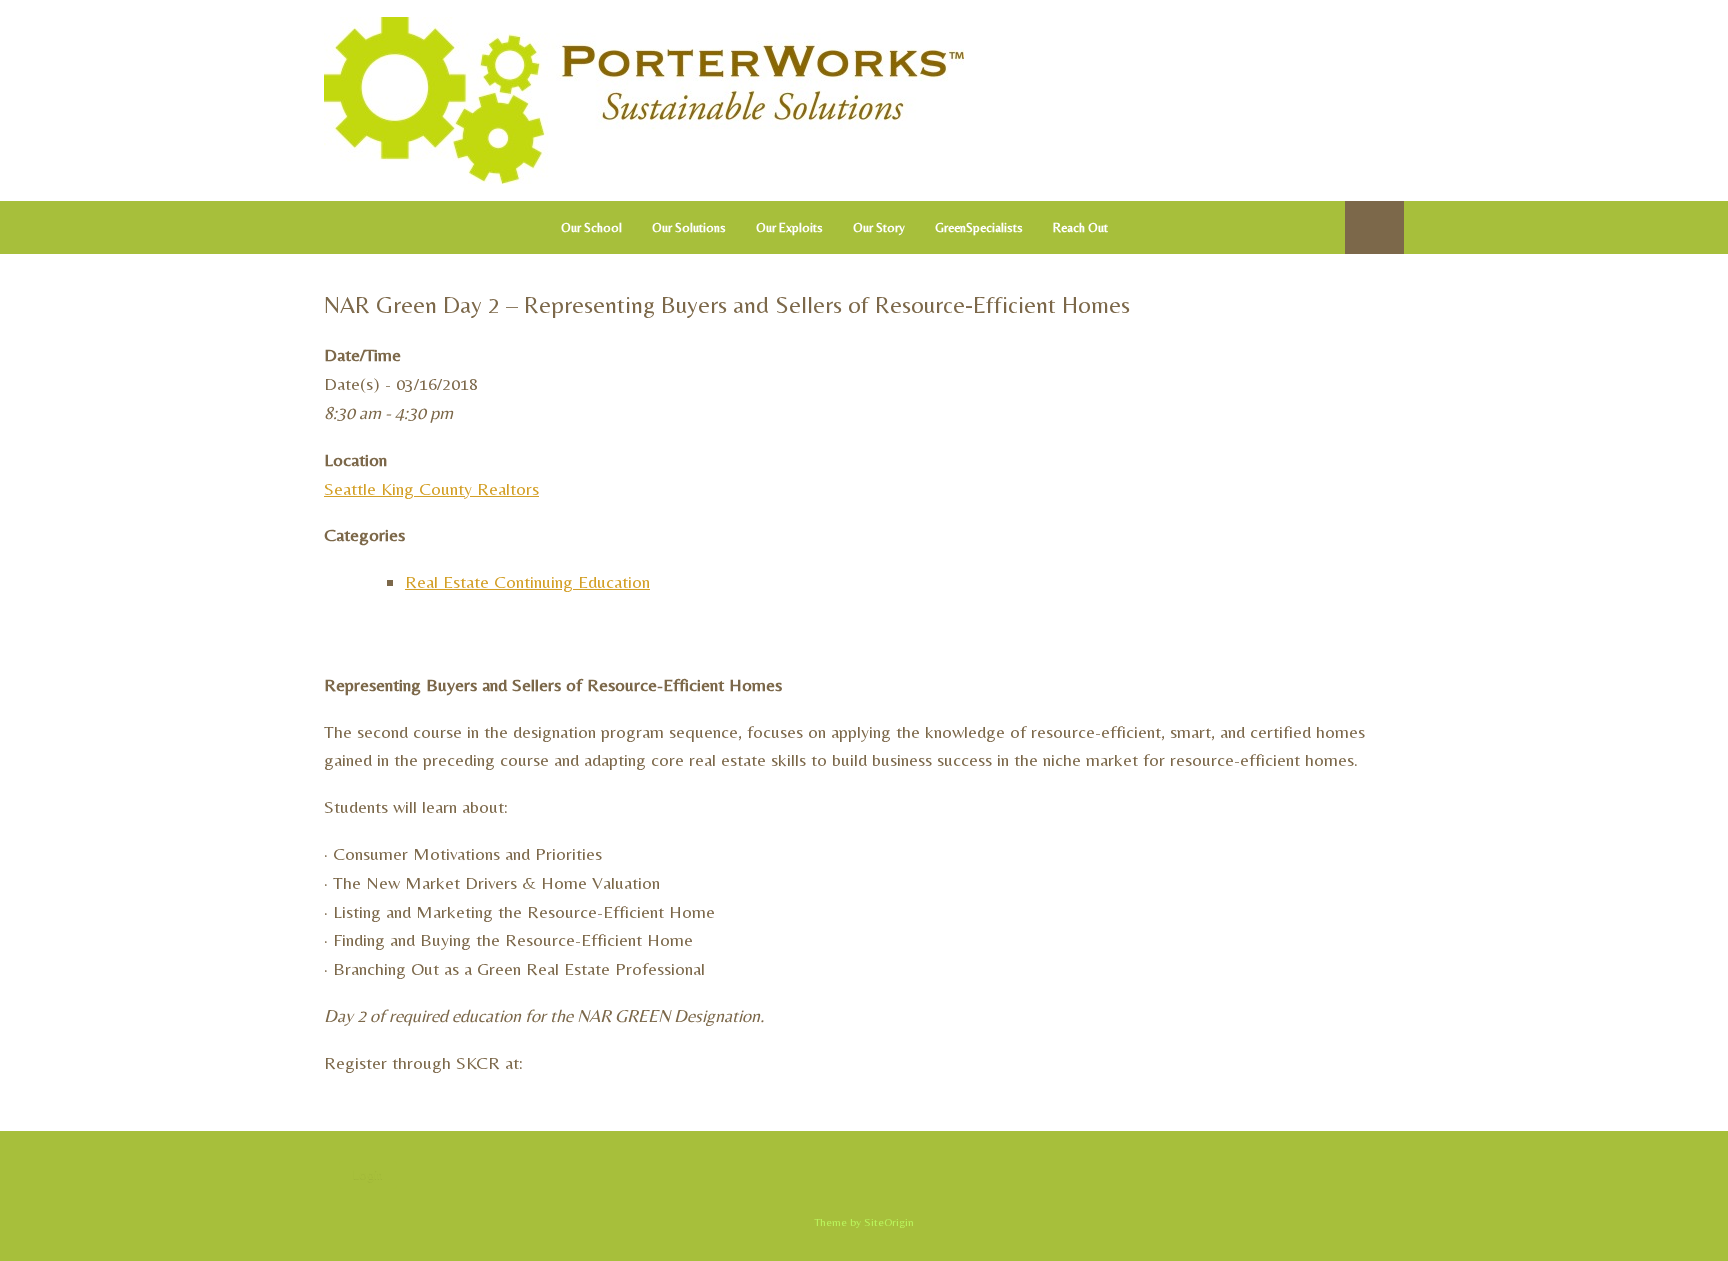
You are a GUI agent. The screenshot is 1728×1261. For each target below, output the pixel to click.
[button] (1374, 227)
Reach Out (1080, 227)
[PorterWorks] (644, 100)
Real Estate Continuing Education (527, 581)
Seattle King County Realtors (431, 488)
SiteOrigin (889, 1222)
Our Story (879, 227)
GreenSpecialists (979, 227)
